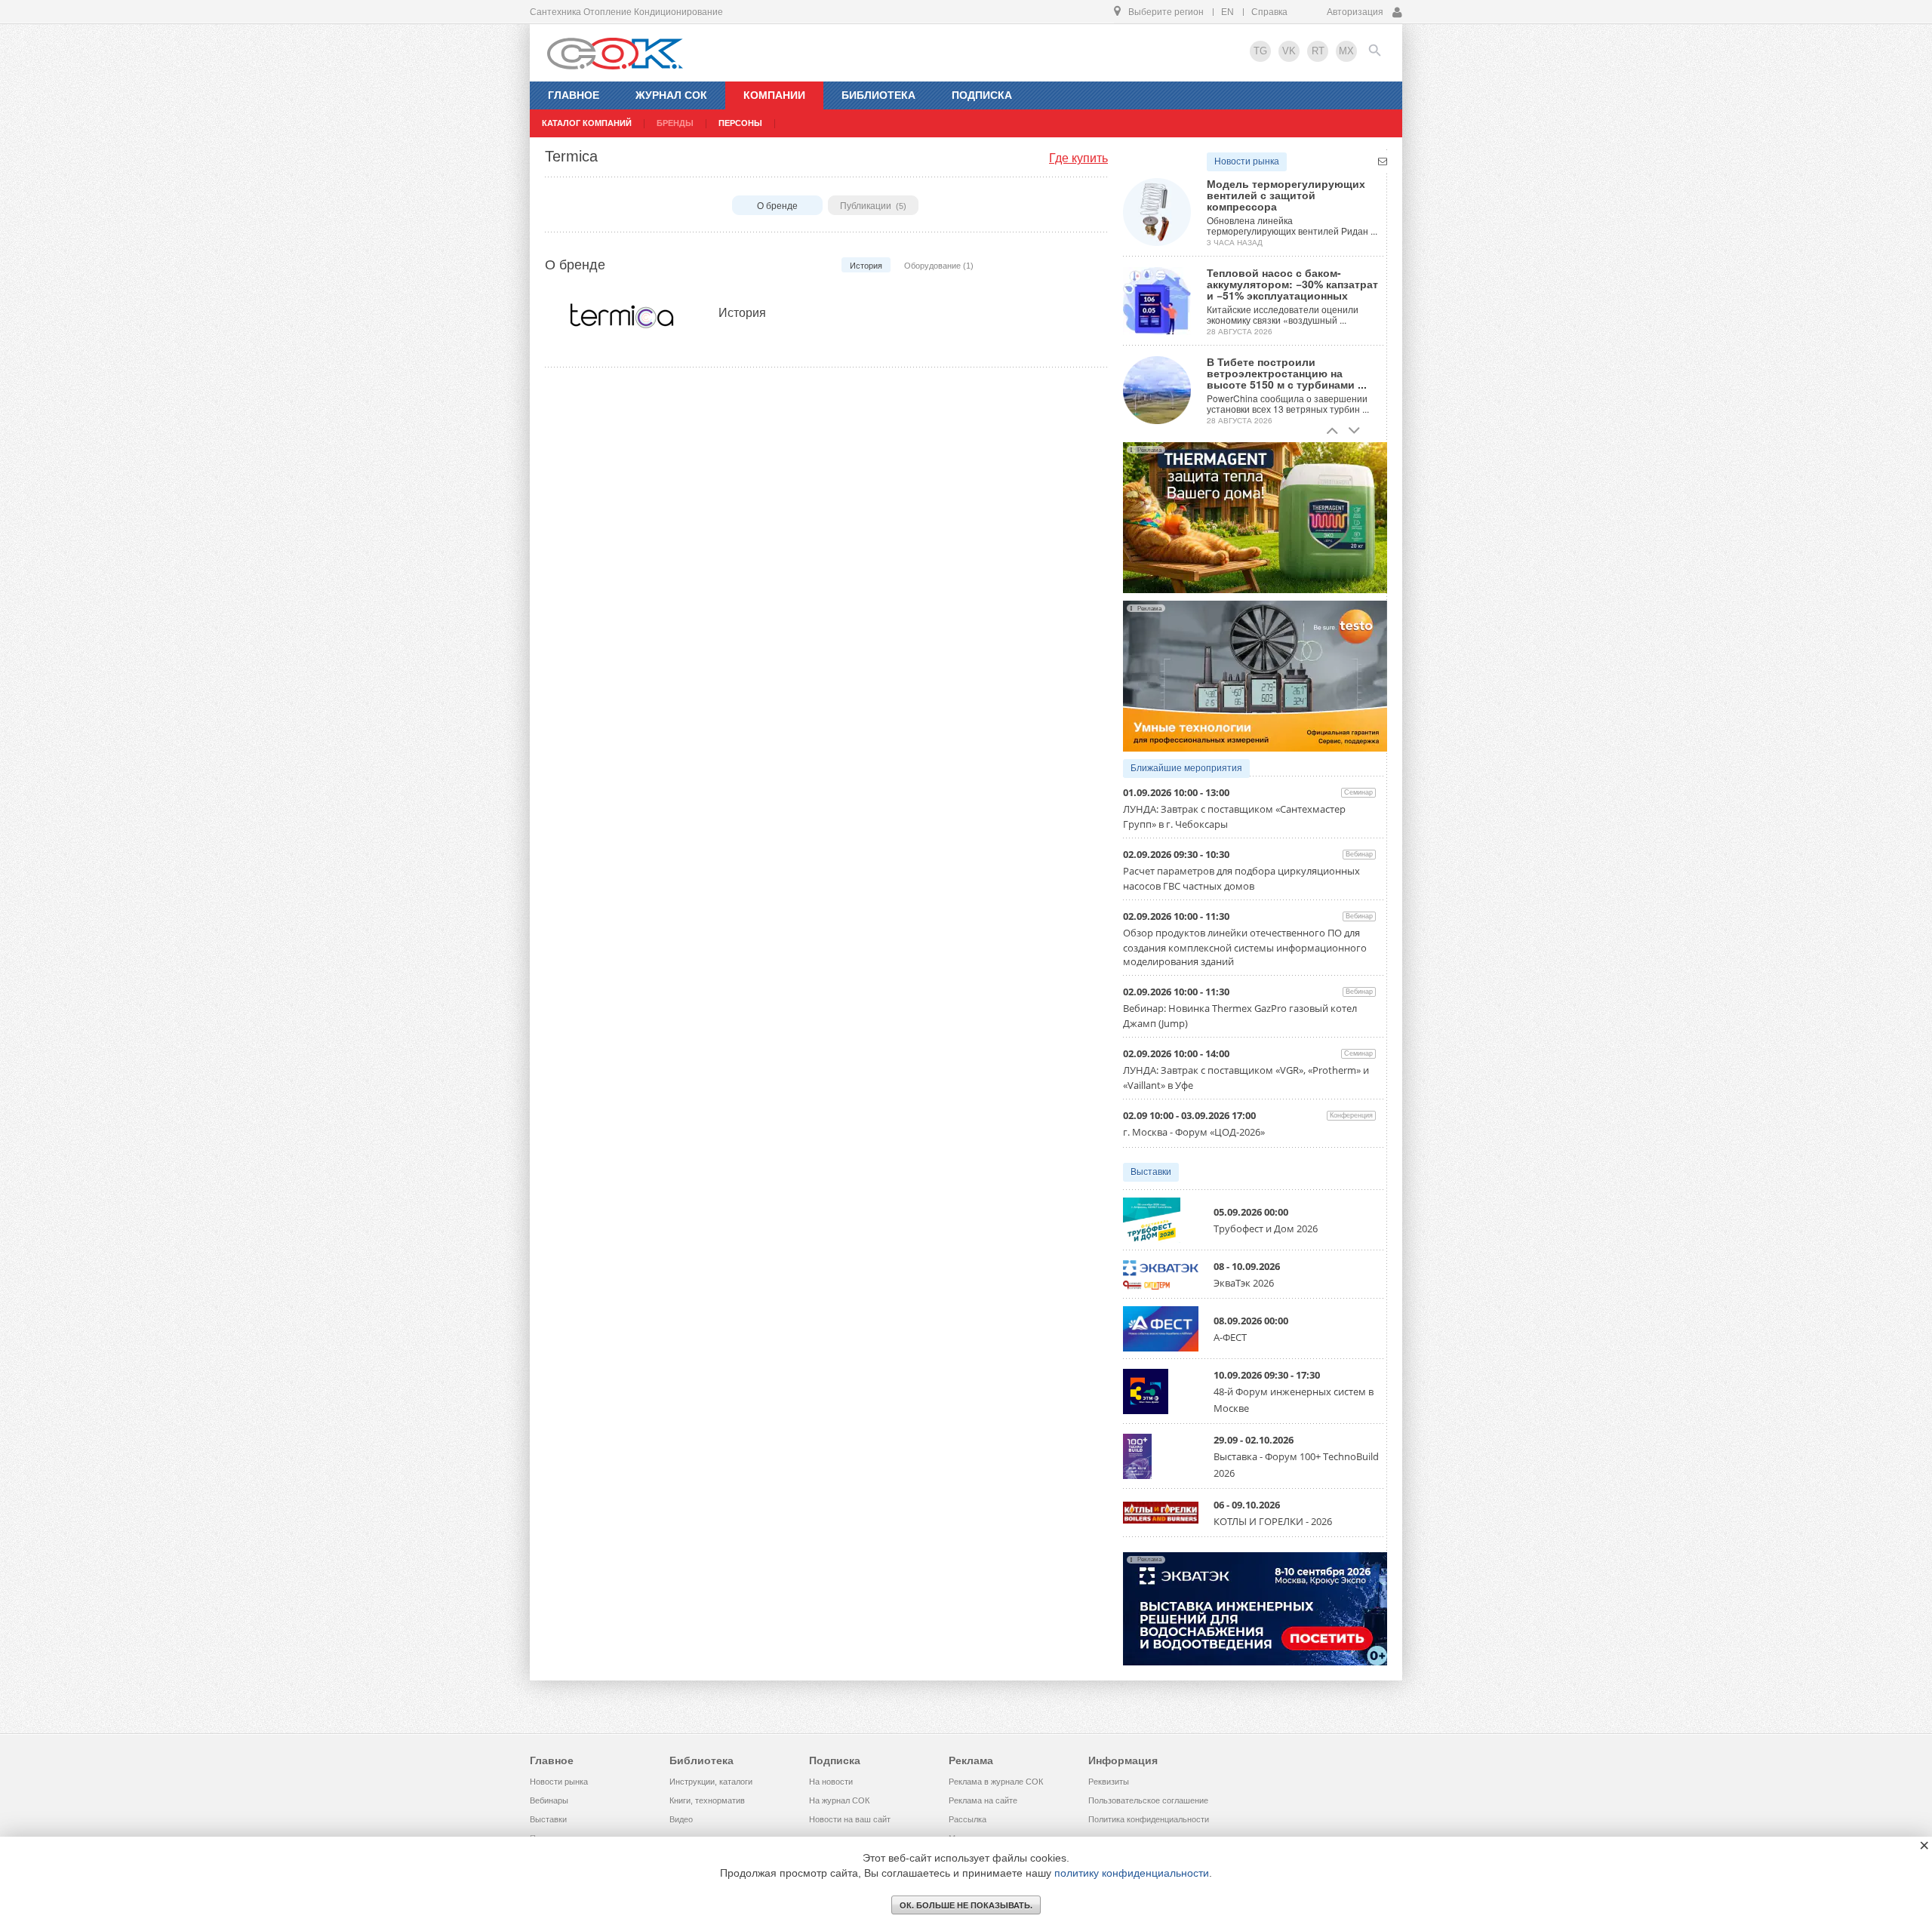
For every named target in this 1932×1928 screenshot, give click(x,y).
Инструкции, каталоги (711, 1782)
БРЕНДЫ (675, 123)
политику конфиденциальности (1132, 1873)
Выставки (1151, 1172)
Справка (1269, 12)
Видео (681, 1819)
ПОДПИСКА (982, 95)
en (1227, 12)
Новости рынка (1247, 161)
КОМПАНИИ (774, 95)
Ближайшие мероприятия (1186, 768)
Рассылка (968, 1819)
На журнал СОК (839, 1800)
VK (1289, 51)
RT (1318, 51)
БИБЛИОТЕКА (878, 95)
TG (1260, 51)
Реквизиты (1109, 1782)
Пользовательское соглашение (1148, 1800)
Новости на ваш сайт (850, 1819)
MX (1346, 51)
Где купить (1078, 158)
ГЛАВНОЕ (574, 95)
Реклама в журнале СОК (996, 1782)
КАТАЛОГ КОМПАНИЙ (587, 123)
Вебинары (549, 1800)
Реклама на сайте (983, 1800)
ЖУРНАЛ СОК (671, 95)
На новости (831, 1782)
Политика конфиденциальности (1149, 1819)
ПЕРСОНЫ (740, 123)
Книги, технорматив (707, 1800)
